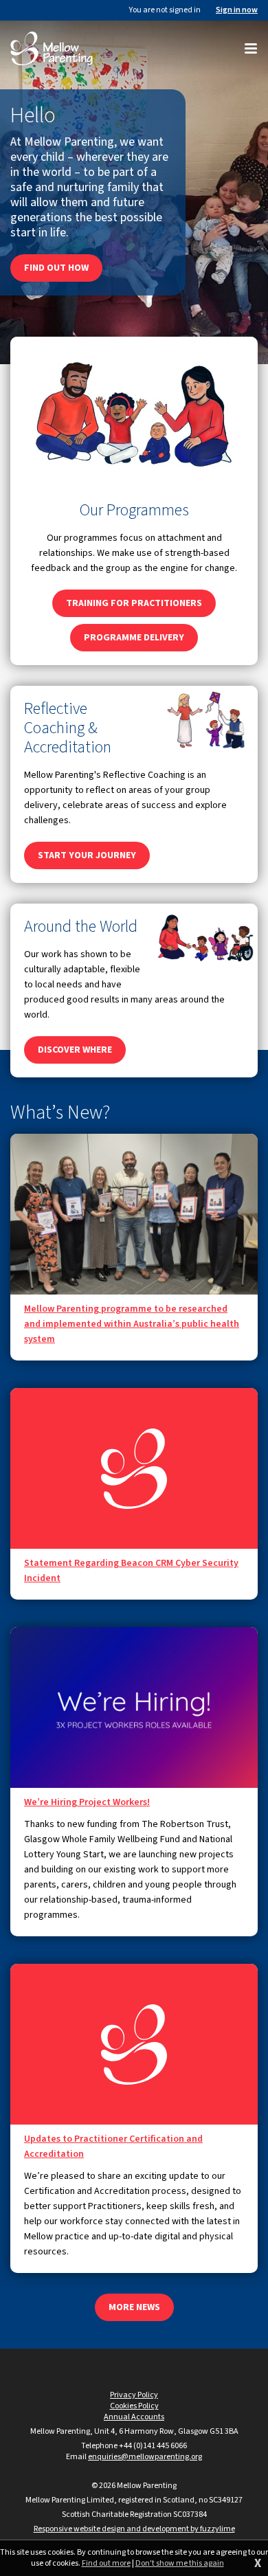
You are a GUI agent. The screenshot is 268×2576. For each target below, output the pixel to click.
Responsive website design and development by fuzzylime (134, 2529)
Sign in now (237, 10)
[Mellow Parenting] (52, 48)
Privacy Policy (134, 2395)
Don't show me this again (180, 2564)
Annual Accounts (134, 2417)
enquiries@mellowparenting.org (145, 2457)
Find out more (106, 2564)
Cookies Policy (134, 2406)
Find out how (56, 268)
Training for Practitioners (134, 603)
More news (134, 2307)
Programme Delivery (134, 638)
